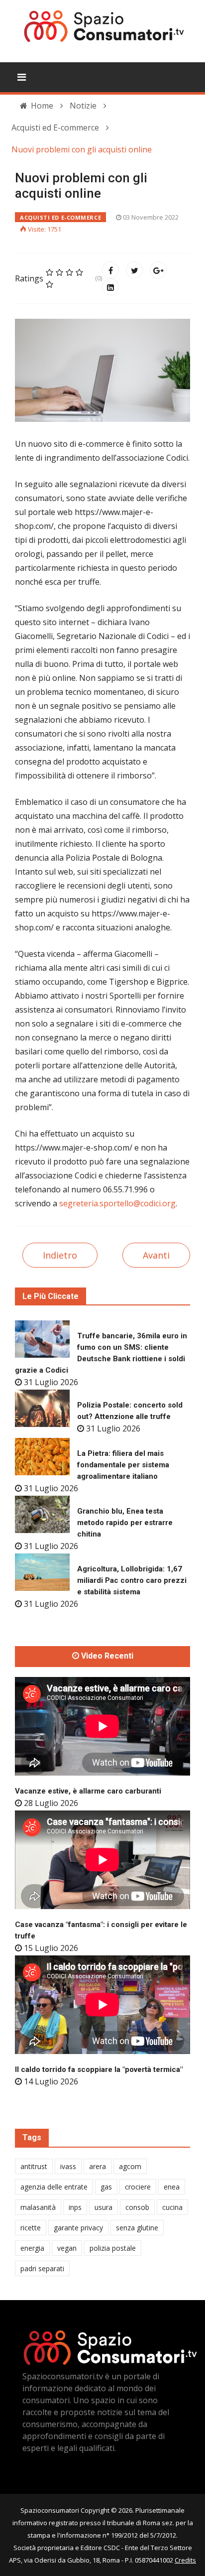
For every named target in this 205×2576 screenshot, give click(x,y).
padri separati (42, 2268)
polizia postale (113, 2248)
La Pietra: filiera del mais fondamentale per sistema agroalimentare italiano (123, 1465)
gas (106, 2187)
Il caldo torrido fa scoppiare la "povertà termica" (99, 2069)
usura (103, 2207)
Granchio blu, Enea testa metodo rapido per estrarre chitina (125, 1523)
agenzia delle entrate (54, 2187)
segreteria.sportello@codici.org (117, 1203)
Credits (185, 2560)
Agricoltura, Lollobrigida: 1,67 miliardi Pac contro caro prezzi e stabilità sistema (132, 1580)
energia (32, 2248)
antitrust (34, 2166)
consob (137, 2207)
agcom (130, 2166)
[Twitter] (134, 270)
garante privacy (78, 2228)
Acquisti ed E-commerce (60, 217)
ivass (68, 2166)
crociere (138, 2187)
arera (98, 2166)
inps (75, 2207)
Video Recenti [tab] (106, 1656)
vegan (67, 2248)
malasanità (38, 2207)
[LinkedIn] (110, 287)
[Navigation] (22, 77)
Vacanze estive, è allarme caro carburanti (88, 1791)
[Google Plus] (158, 270)
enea (172, 2187)
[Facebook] (110, 270)
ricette (31, 2228)
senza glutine (137, 2228)
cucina (172, 2207)
